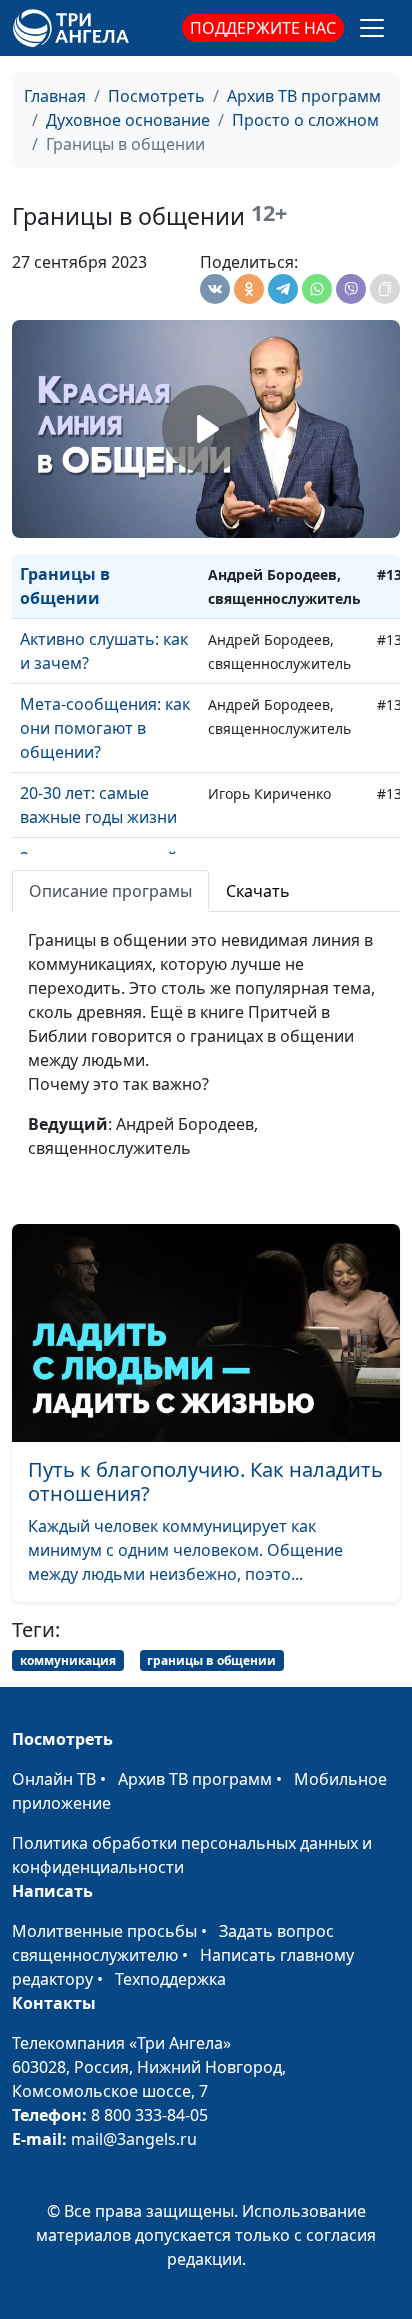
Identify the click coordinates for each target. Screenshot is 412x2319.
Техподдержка (170, 1979)
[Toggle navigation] (372, 28)
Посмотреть (156, 96)
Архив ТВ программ (304, 96)
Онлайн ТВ (54, 1779)
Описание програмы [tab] (110, 891)
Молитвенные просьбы (104, 1931)
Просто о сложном (305, 120)
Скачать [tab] (258, 891)
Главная (55, 96)
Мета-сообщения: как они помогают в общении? (105, 728)
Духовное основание (128, 120)
